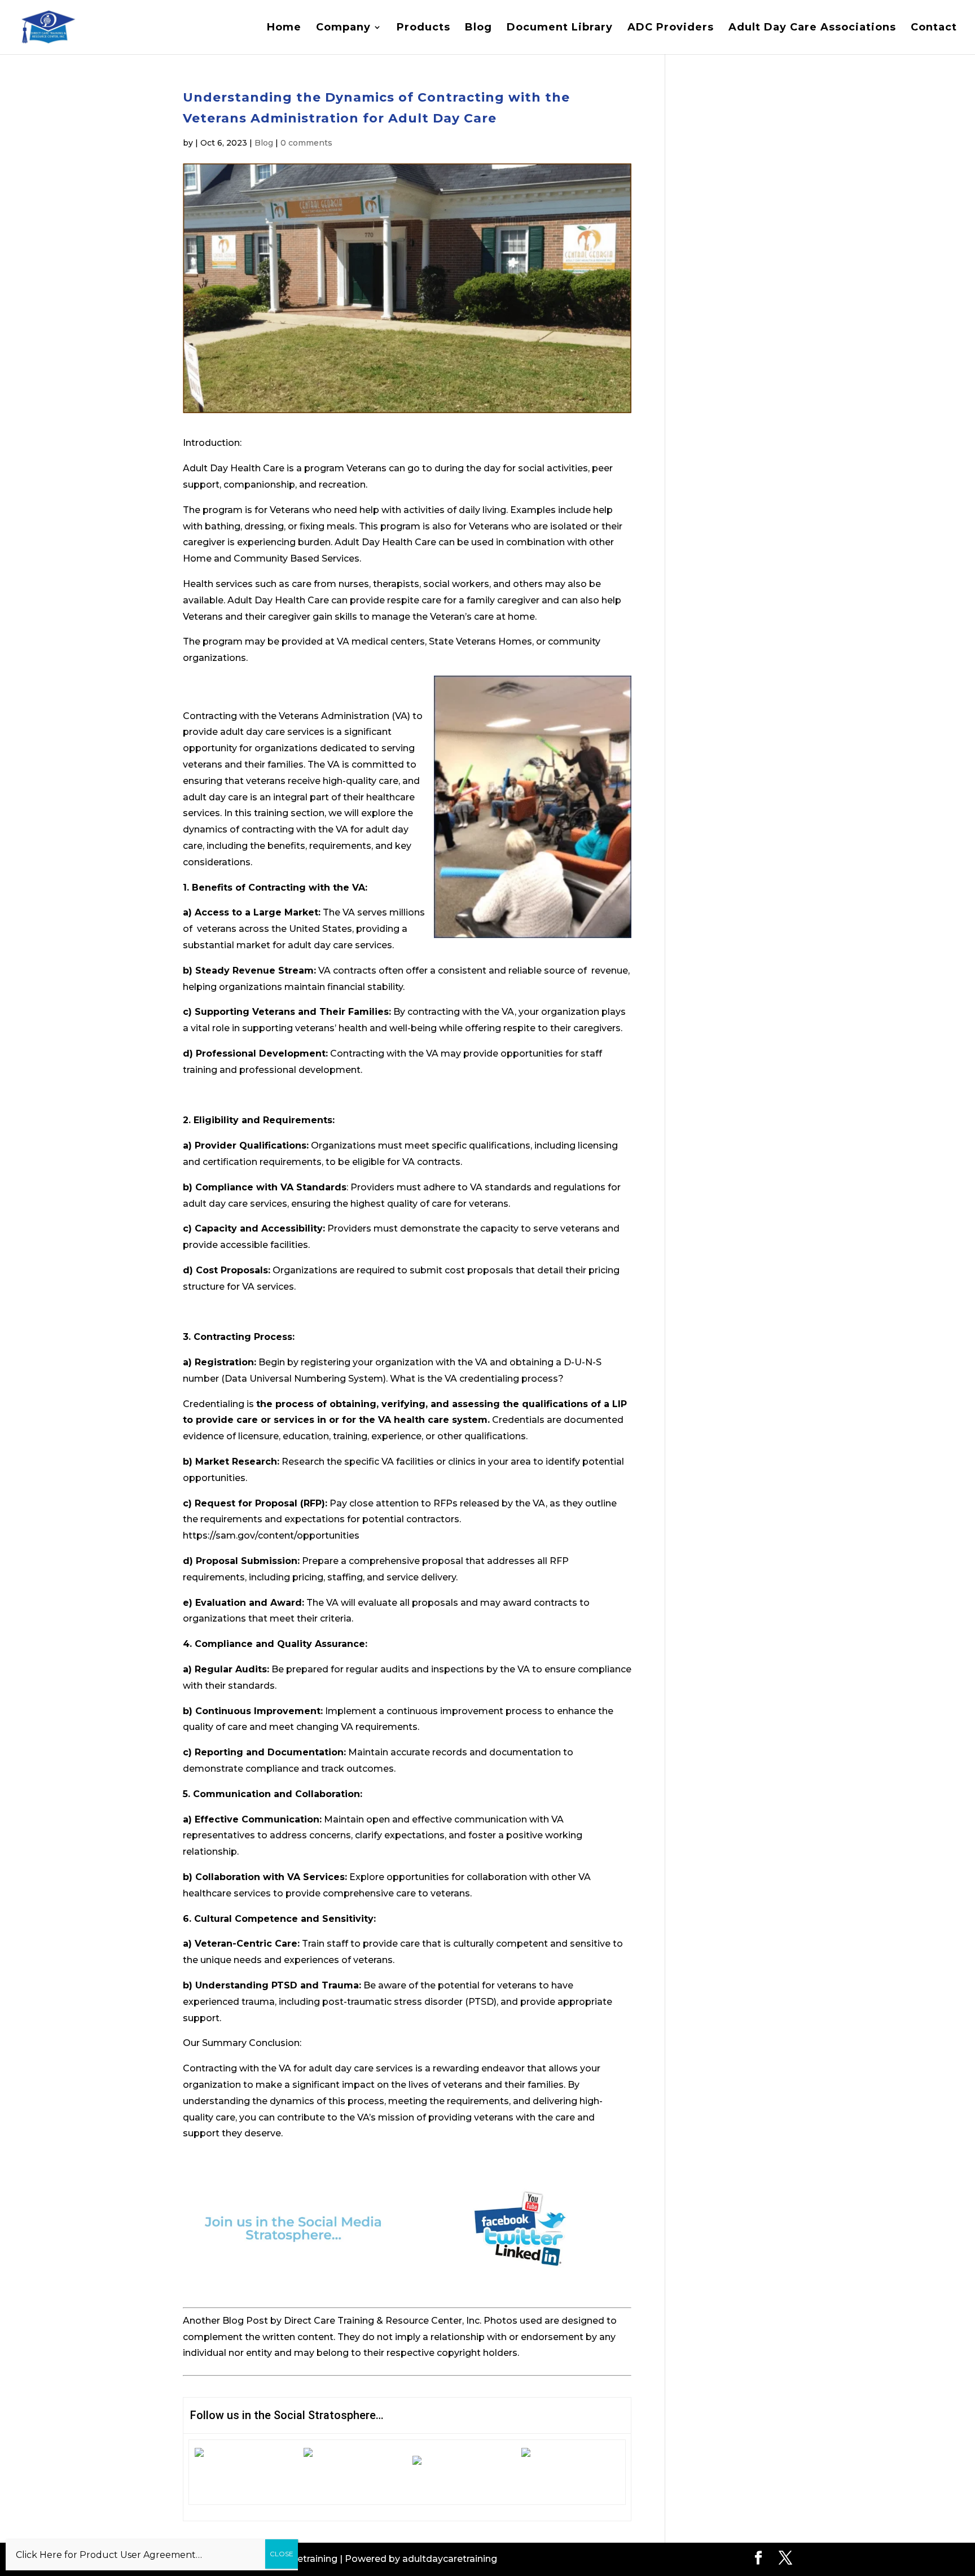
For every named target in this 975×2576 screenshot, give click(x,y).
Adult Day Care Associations (812, 28)
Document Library (560, 28)
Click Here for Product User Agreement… (109, 2555)
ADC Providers (671, 28)
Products (423, 28)
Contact (934, 28)
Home (284, 28)
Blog (478, 28)
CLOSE (282, 2554)
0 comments (306, 143)
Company (343, 28)
